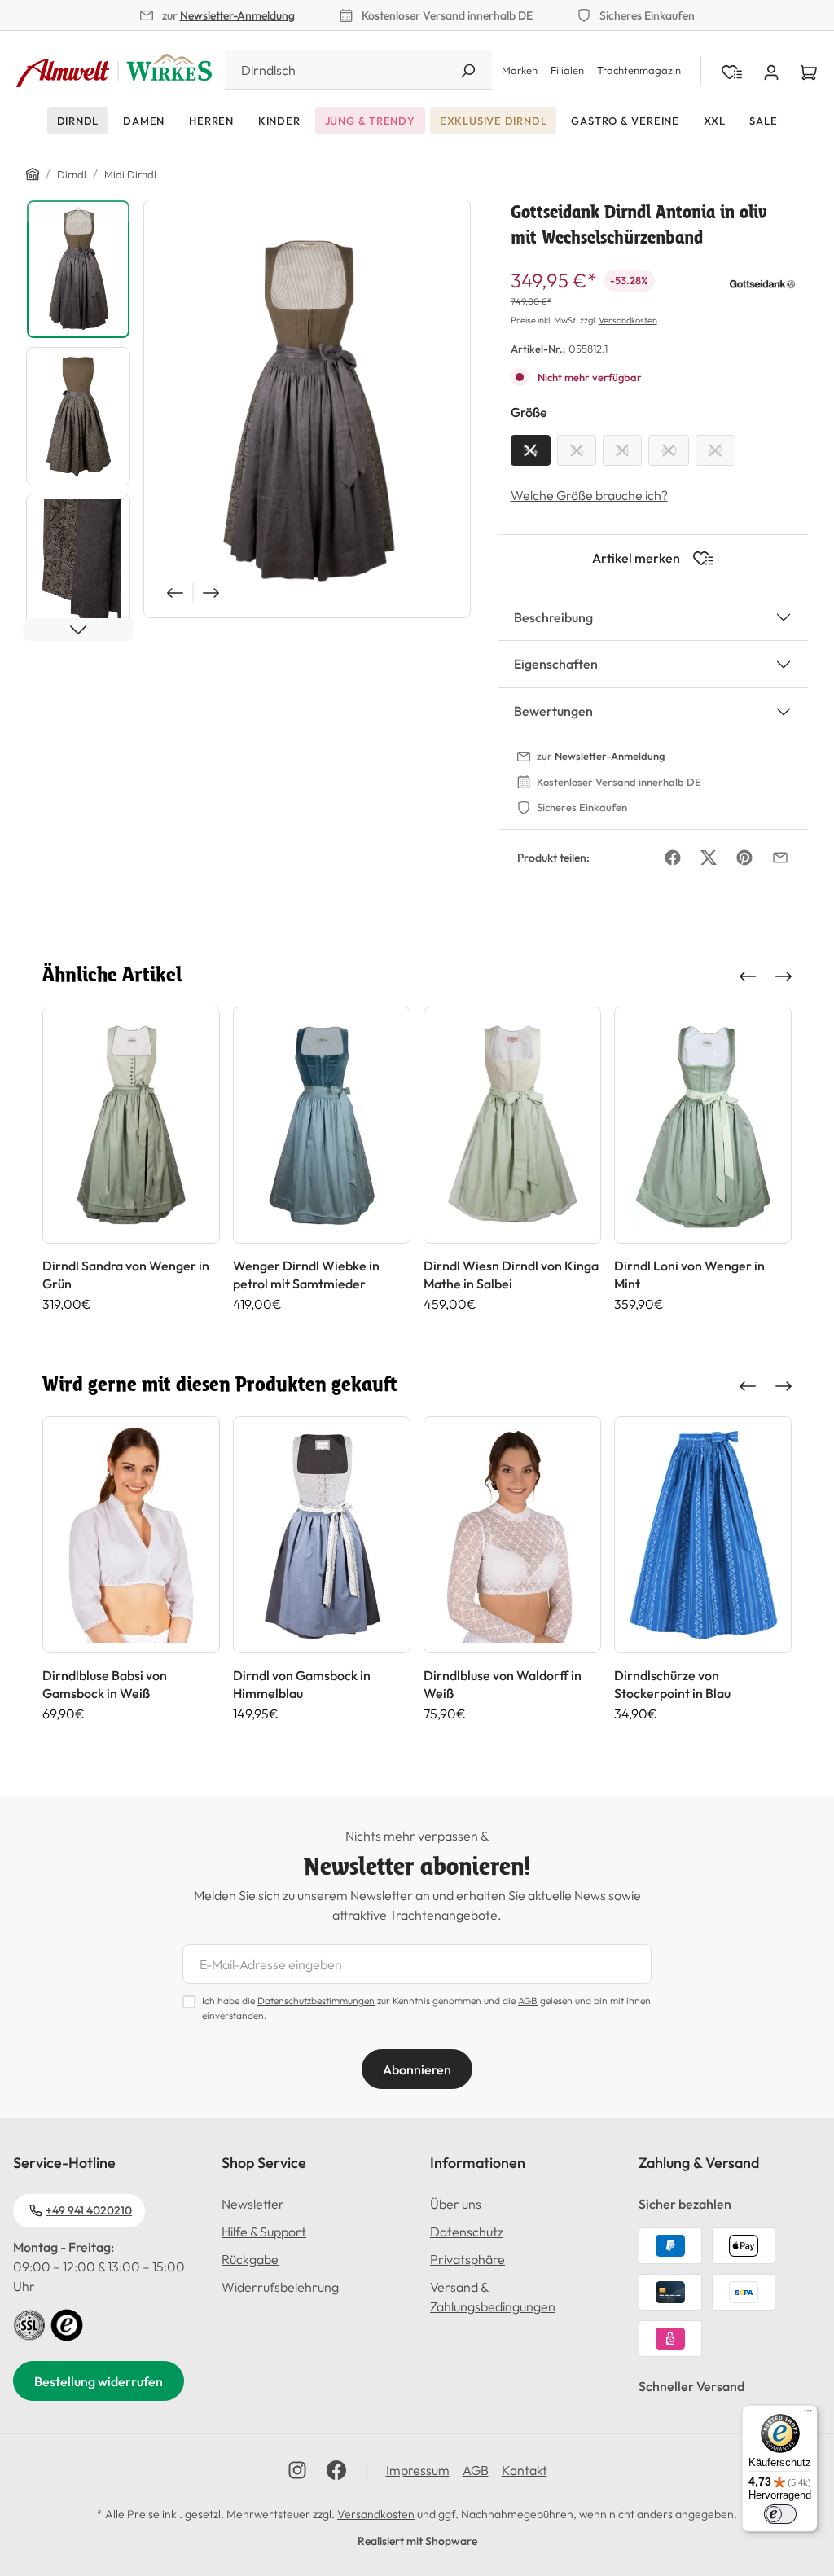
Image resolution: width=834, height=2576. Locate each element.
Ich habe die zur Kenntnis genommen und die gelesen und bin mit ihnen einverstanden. (426, 2008)
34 (531, 450)
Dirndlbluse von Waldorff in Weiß (503, 1684)
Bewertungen (553, 711)
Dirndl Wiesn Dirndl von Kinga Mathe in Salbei (511, 1275)
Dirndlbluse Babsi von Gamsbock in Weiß (105, 1684)
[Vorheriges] (173, 593)
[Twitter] (709, 858)
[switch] (780, 2514)
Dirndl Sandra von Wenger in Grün (126, 1275)
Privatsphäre (467, 2259)
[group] (131, 1159)
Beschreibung (553, 617)
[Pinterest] (744, 858)
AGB (528, 2001)
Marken (520, 70)
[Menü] (808, 2415)
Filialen (567, 70)
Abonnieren (417, 2069)
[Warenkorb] (809, 71)
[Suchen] (467, 70)
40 (669, 450)
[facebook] (336, 2470)
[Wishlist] (732, 71)
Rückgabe (250, 2259)
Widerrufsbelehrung (280, 2287)
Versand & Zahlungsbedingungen (493, 2297)
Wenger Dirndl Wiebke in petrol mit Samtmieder (306, 1275)
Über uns (456, 2204)
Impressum (418, 2470)
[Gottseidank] (762, 282)
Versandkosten (628, 320)
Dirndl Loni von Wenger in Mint (689, 1275)
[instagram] (297, 2470)
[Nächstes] (213, 593)
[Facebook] (673, 858)
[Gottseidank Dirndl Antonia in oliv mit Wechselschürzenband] (307, 409)
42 (715, 450)
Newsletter (253, 2204)
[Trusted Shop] (67, 2324)
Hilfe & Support (264, 2232)
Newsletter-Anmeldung (237, 15)
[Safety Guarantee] (29, 2324)
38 (622, 450)
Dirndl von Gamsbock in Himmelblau (302, 1684)
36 (577, 450)
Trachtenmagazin (639, 70)
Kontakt (525, 2470)
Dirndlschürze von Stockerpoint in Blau (672, 1684)
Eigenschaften (556, 664)
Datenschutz (467, 2232)
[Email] (780, 858)
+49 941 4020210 (89, 2210)
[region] (249, 420)
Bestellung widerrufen (99, 2381)
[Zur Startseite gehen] (114, 71)
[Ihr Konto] (771, 71)
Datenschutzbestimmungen (316, 2001)
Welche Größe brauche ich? (589, 495)
